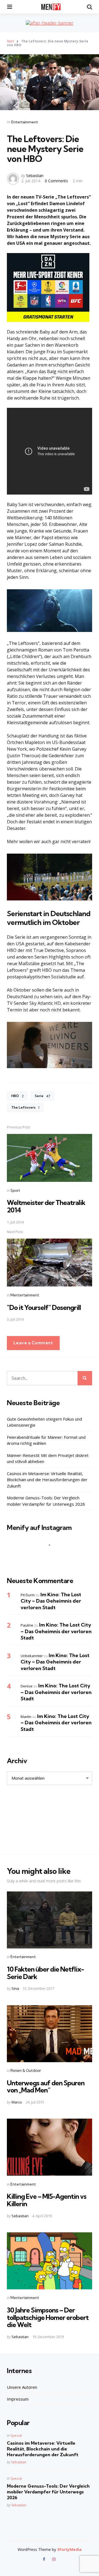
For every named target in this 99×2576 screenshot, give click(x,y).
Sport (15, 1190)
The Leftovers (25, 1108)
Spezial (16, 2435)
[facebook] (45, 2559)
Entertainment (25, 122)
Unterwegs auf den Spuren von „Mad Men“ (46, 2086)
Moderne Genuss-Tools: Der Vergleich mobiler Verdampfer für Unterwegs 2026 (46, 1501)
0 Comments (57, 181)
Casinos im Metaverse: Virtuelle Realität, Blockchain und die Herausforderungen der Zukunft (47, 1480)
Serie (42, 1096)
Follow (51, 1556)
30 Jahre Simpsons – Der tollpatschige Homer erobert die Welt (48, 2317)
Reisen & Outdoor (26, 2070)
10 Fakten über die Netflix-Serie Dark (45, 1973)
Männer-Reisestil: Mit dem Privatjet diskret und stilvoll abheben (48, 1458)
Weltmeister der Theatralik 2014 (46, 1206)
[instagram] (54, 2559)
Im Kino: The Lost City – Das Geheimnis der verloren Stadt (51, 1601)
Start (10, 41)
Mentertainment (25, 1295)
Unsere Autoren (22, 2387)
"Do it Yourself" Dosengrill (44, 1307)
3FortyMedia (69, 2549)
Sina (15, 1988)
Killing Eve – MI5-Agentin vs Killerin (47, 2200)
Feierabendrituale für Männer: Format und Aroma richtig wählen (46, 1440)
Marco (17, 2102)
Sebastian (35, 176)
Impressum (18, 2399)
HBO (17, 1096)
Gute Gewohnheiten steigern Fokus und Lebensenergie (44, 1422)
